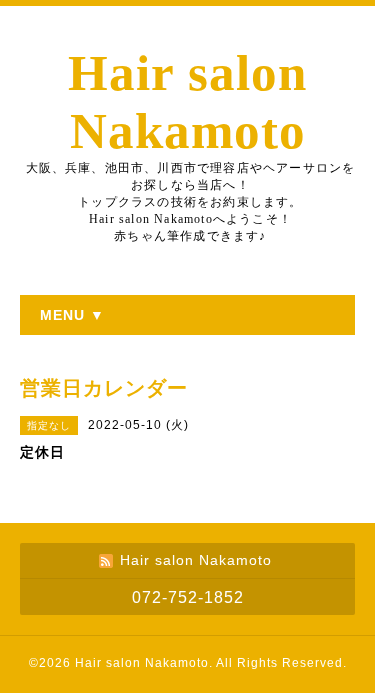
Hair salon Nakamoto (142, 663)
